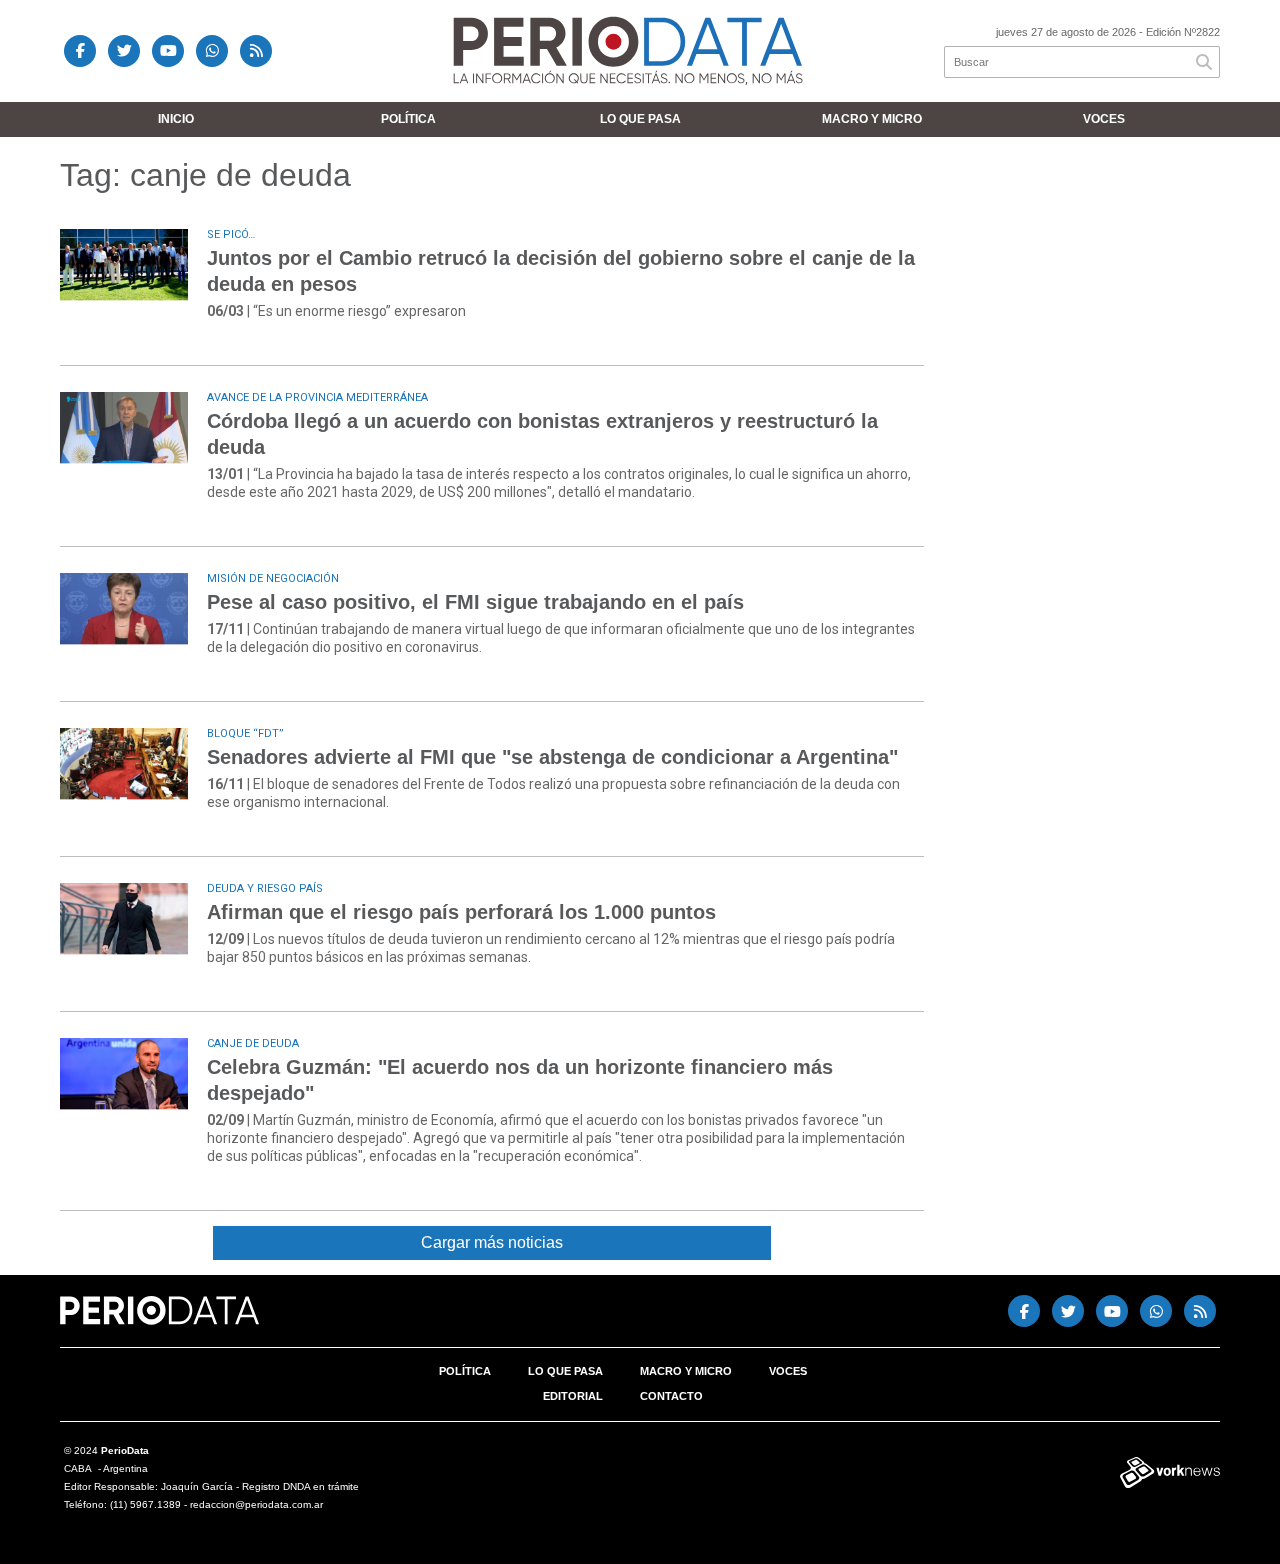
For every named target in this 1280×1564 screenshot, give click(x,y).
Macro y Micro (872, 119)
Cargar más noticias (492, 1242)
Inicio (176, 119)
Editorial (573, 1396)
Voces (1104, 119)
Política (408, 119)
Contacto (671, 1396)
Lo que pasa (640, 119)
